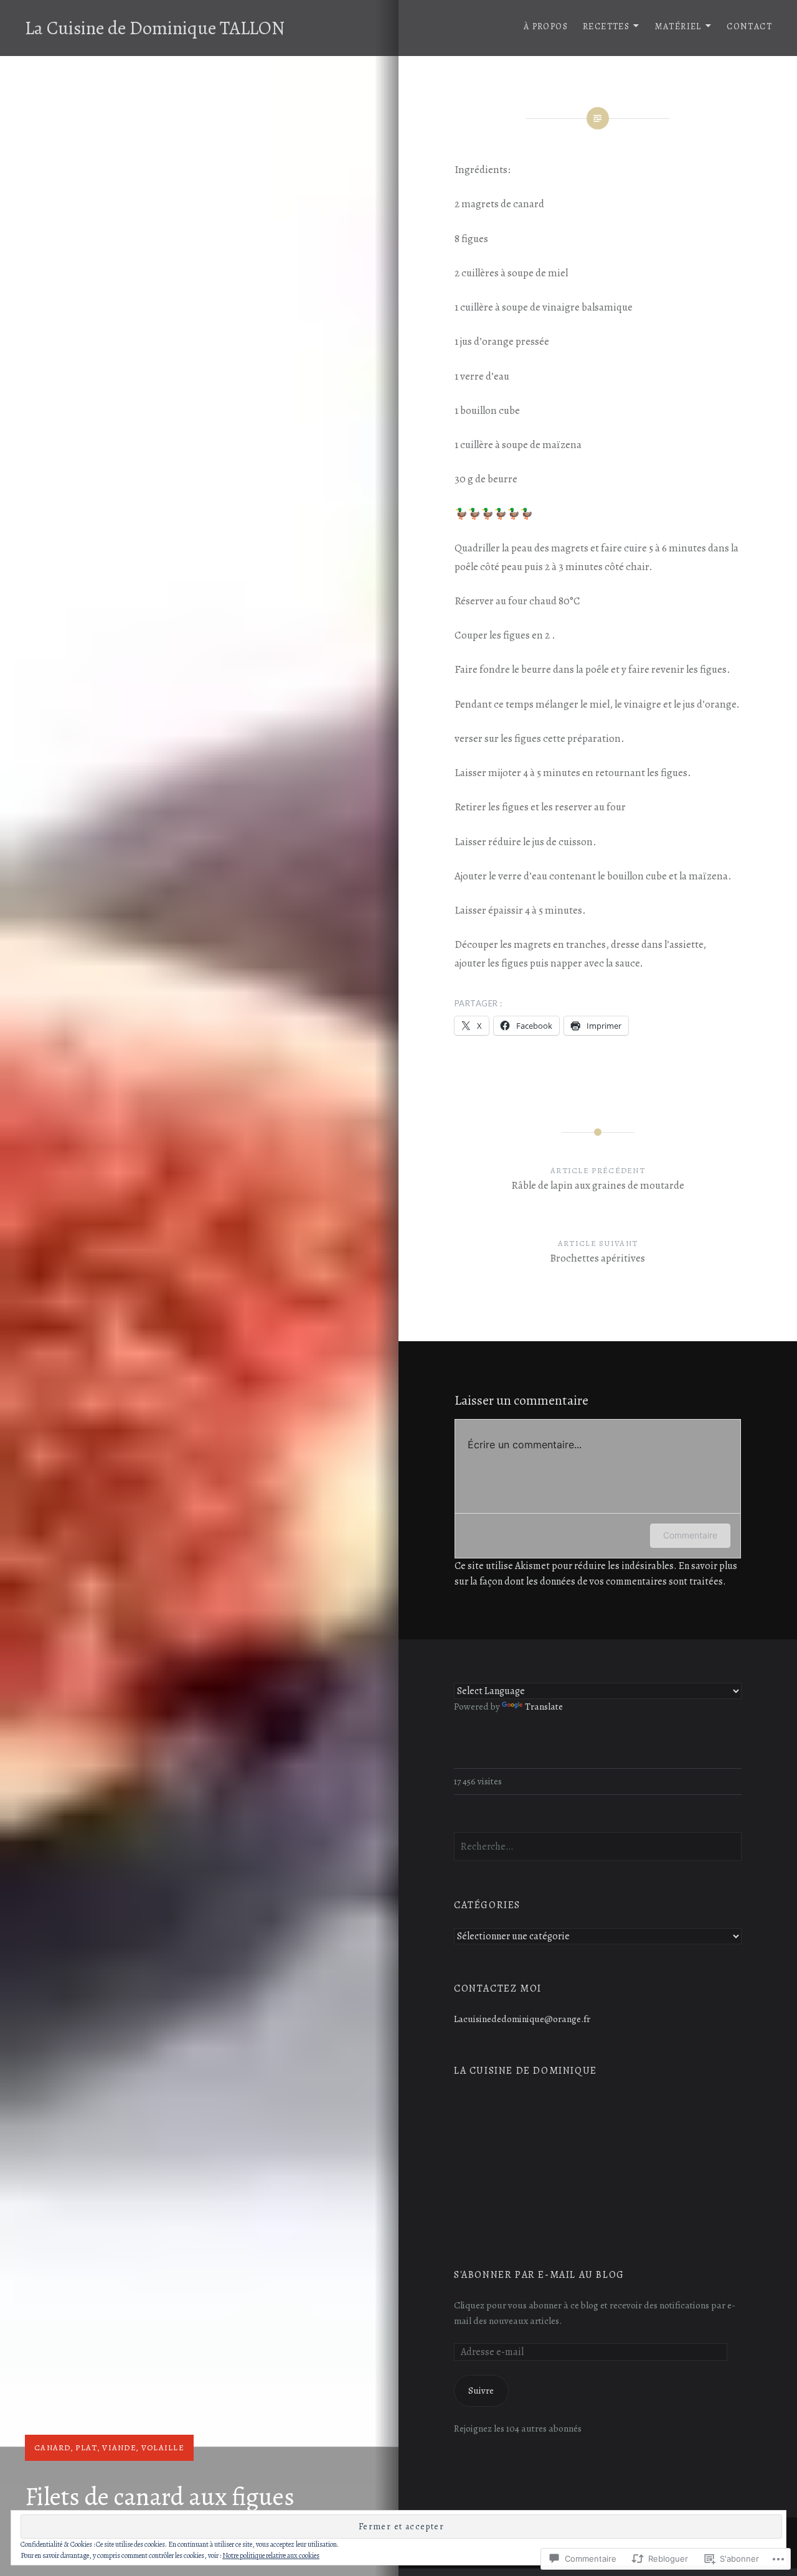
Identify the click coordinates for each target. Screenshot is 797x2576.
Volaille (163, 2447)
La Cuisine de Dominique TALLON (155, 28)
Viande (119, 2447)
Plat (86, 2447)
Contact (749, 26)
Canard (53, 2447)
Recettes (606, 26)
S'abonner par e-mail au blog (539, 2275)
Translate (544, 1706)
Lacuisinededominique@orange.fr (522, 2019)
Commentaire (690, 1535)
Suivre (481, 2390)
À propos (546, 26)
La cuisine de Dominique (526, 2071)
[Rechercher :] (598, 1846)
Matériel (678, 26)
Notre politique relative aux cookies (271, 2555)
